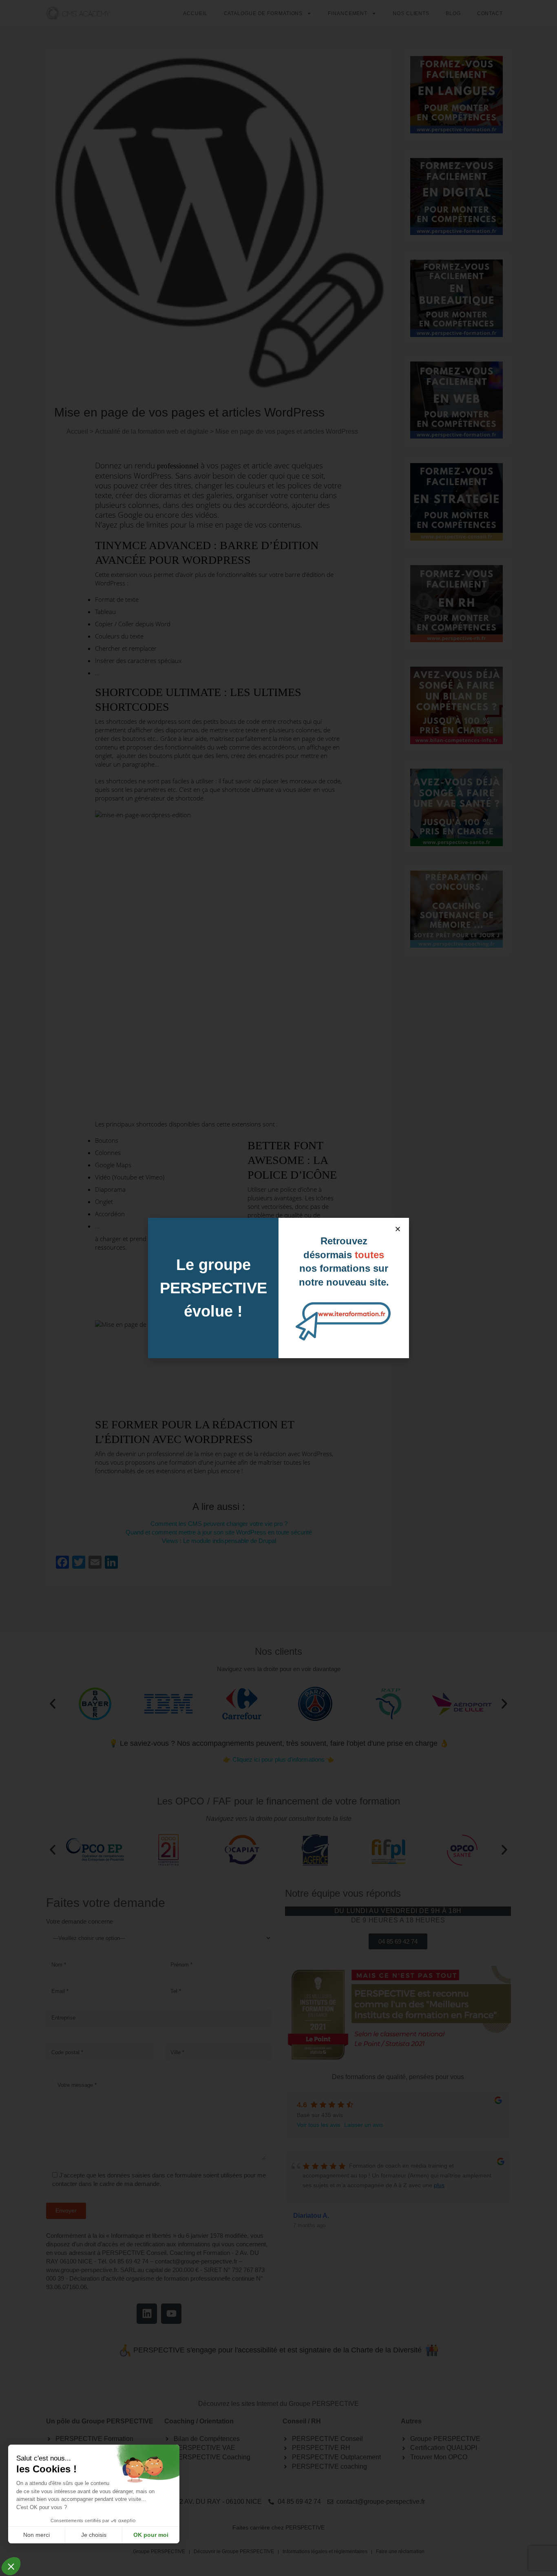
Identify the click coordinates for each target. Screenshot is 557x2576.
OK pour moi (151, 2535)
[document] (278, 1288)
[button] (398, 1229)
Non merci (36, 2535)
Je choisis (94, 2535)
